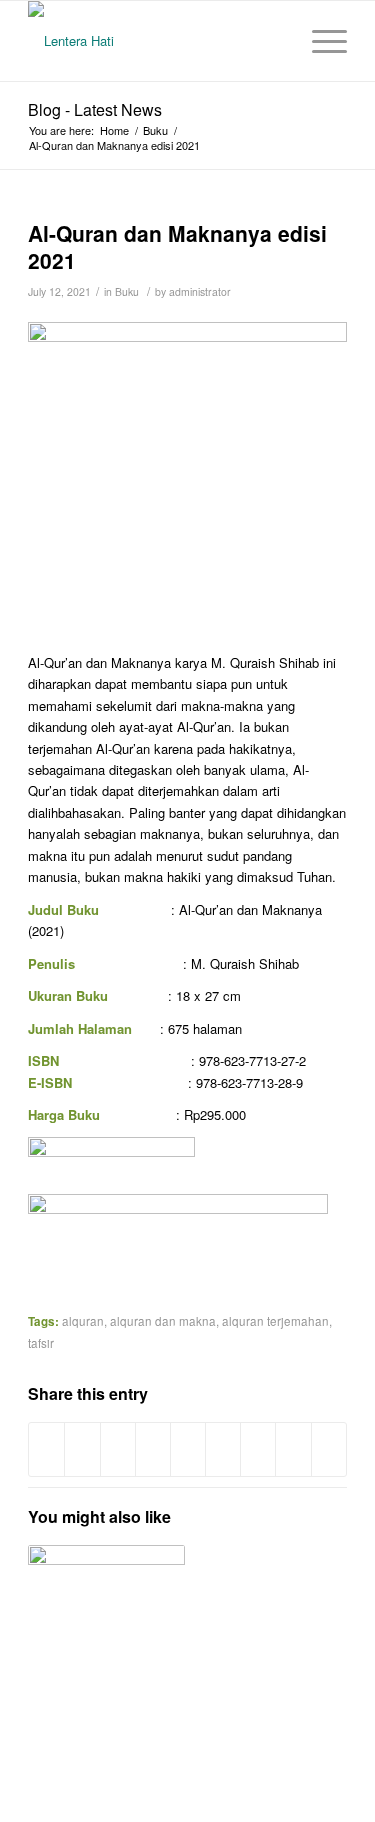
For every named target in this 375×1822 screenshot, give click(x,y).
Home (114, 130)
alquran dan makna (163, 1321)
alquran (83, 1321)
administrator (200, 291)
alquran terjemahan (275, 1321)
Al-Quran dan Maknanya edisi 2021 (177, 246)
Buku (155, 130)
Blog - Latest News (95, 109)
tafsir (41, 1343)
